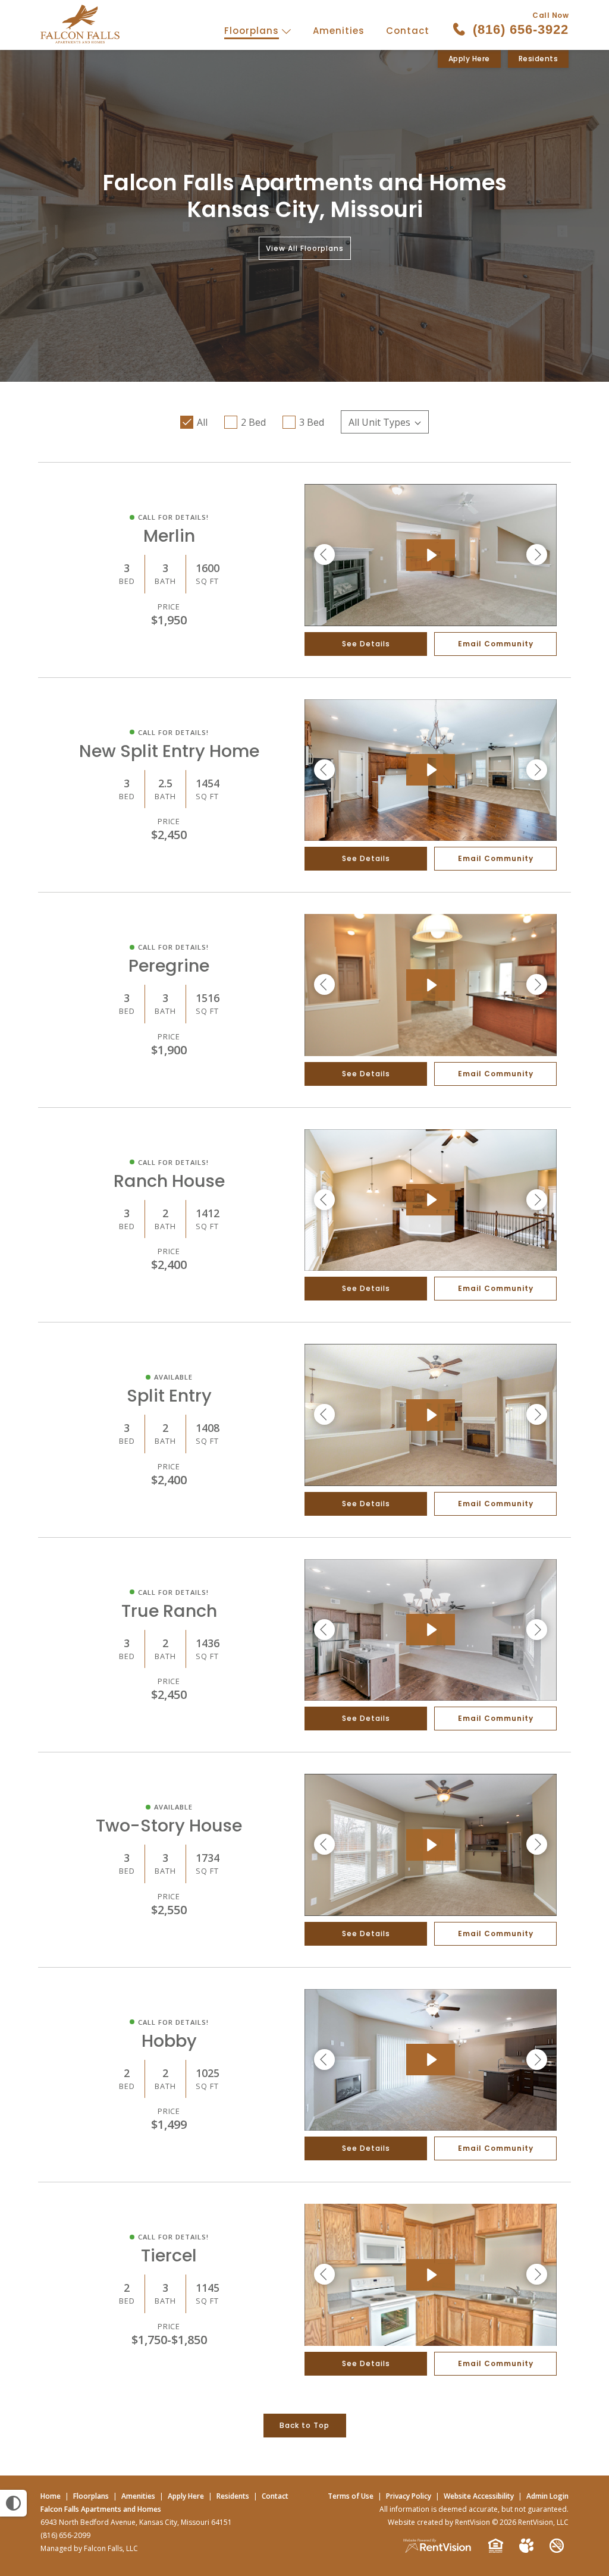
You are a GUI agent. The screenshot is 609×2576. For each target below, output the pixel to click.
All (202, 422)
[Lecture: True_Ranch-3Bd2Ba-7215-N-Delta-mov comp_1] (431, 1630)
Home (51, 2496)
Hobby (169, 2041)
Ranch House (169, 1181)
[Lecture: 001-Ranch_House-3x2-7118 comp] (431, 1200)
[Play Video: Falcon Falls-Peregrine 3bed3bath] (431, 985)
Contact (408, 31)
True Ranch (169, 1611)
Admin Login (547, 2496)
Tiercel (169, 2255)
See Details (366, 644)
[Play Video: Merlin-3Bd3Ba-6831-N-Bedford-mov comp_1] (431, 555)
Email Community (496, 644)
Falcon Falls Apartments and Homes (101, 2509)
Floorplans (253, 31)
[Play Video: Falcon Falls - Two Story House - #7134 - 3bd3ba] (431, 1845)
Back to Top (304, 2425)
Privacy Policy (409, 2496)
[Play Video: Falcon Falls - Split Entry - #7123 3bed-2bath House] (431, 1415)
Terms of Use (351, 2496)
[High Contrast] (13, 2503)
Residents (539, 59)
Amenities (339, 31)
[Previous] (324, 555)
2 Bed (253, 422)
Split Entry (169, 1396)
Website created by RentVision (439, 2522)
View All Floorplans (305, 248)
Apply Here (469, 59)
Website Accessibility (479, 2496)
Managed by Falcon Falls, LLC (89, 2548)
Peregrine (169, 966)
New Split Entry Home (169, 751)
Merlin (169, 536)
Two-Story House (169, 1826)
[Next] (537, 555)
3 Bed (312, 422)
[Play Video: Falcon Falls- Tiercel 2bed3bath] (431, 2275)
